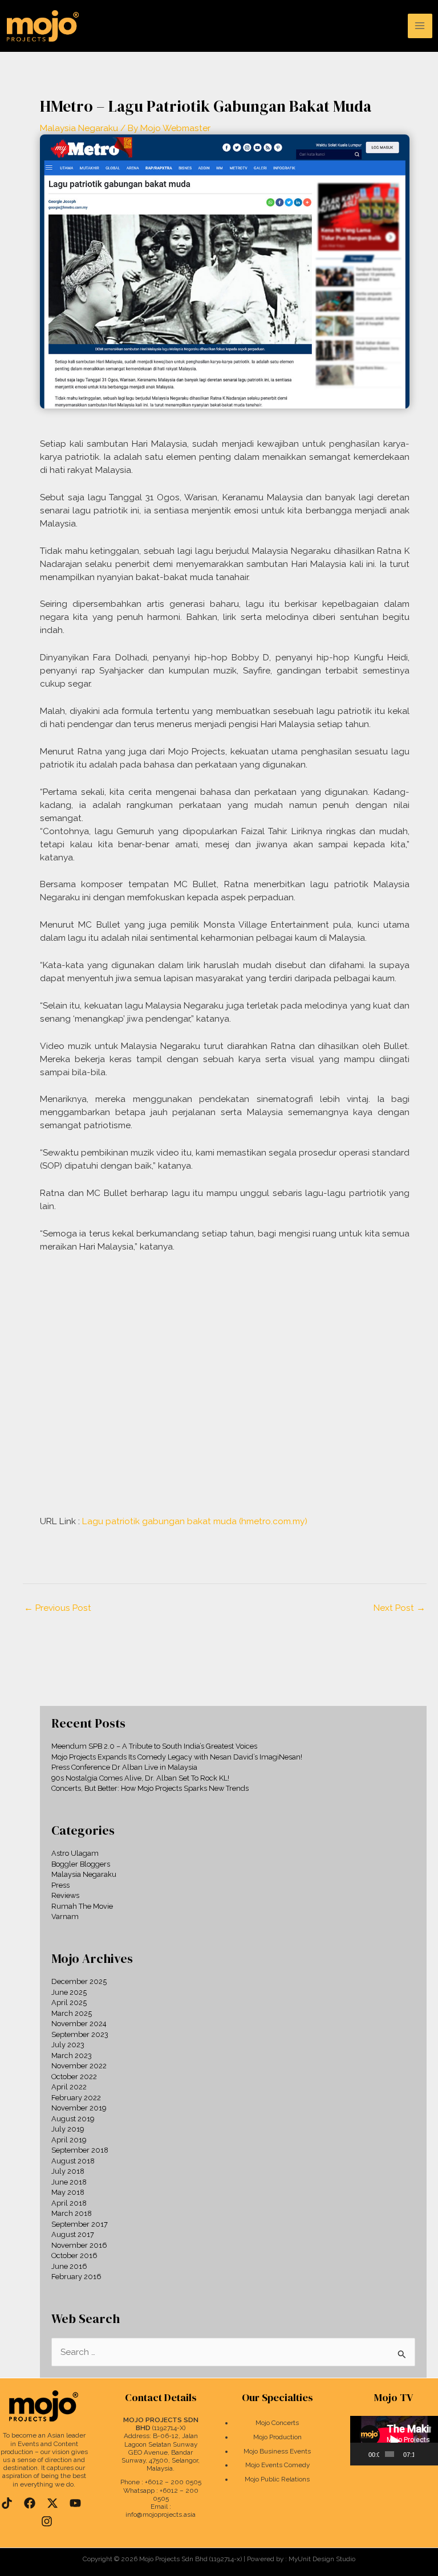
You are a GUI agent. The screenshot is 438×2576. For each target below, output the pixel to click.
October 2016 (74, 2255)
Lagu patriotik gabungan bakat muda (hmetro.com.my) (195, 1521)
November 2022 (79, 2066)
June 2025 (69, 1992)
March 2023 (72, 2056)
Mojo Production (277, 2437)
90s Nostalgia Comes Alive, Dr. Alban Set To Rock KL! (140, 1778)
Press (60, 1885)
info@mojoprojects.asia (161, 2514)
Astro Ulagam (75, 1853)
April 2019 (69, 2140)
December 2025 (79, 1981)
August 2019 (73, 2119)
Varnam (65, 1916)
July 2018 (68, 2171)
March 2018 (72, 2213)
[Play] (365, 2454)
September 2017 (80, 2224)
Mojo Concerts (277, 2423)
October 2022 (74, 2077)
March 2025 (72, 2013)
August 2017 (73, 2234)
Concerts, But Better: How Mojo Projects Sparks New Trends (150, 1788)
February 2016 (76, 2277)
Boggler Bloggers (81, 1864)
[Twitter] (52, 2503)
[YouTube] (75, 2503)
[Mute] (423, 2454)
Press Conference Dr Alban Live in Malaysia (124, 1767)
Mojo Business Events (277, 2451)
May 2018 (68, 2192)
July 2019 (68, 2129)
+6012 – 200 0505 (173, 2482)
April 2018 (69, 2203)
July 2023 (68, 2045)
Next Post (400, 1608)
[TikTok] (7, 2503)
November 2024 (79, 2024)
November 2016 (79, 2245)
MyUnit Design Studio (322, 2559)
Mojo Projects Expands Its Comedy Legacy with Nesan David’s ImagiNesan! (177, 1757)
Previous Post (58, 1608)
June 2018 (69, 2182)
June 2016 (69, 2266)
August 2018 (73, 2161)
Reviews (65, 1895)
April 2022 (69, 2087)
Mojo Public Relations (277, 2479)
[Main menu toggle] (420, 26)
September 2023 (80, 2034)
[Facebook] (30, 2503)
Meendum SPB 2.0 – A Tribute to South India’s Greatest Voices (154, 1746)
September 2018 (80, 2150)
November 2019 (79, 2108)
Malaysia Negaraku (79, 128)
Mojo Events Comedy (277, 2465)
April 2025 (69, 2003)
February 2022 (76, 2098)
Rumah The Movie (82, 1906)
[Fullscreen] (432, 2454)
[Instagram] (47, 2521)
